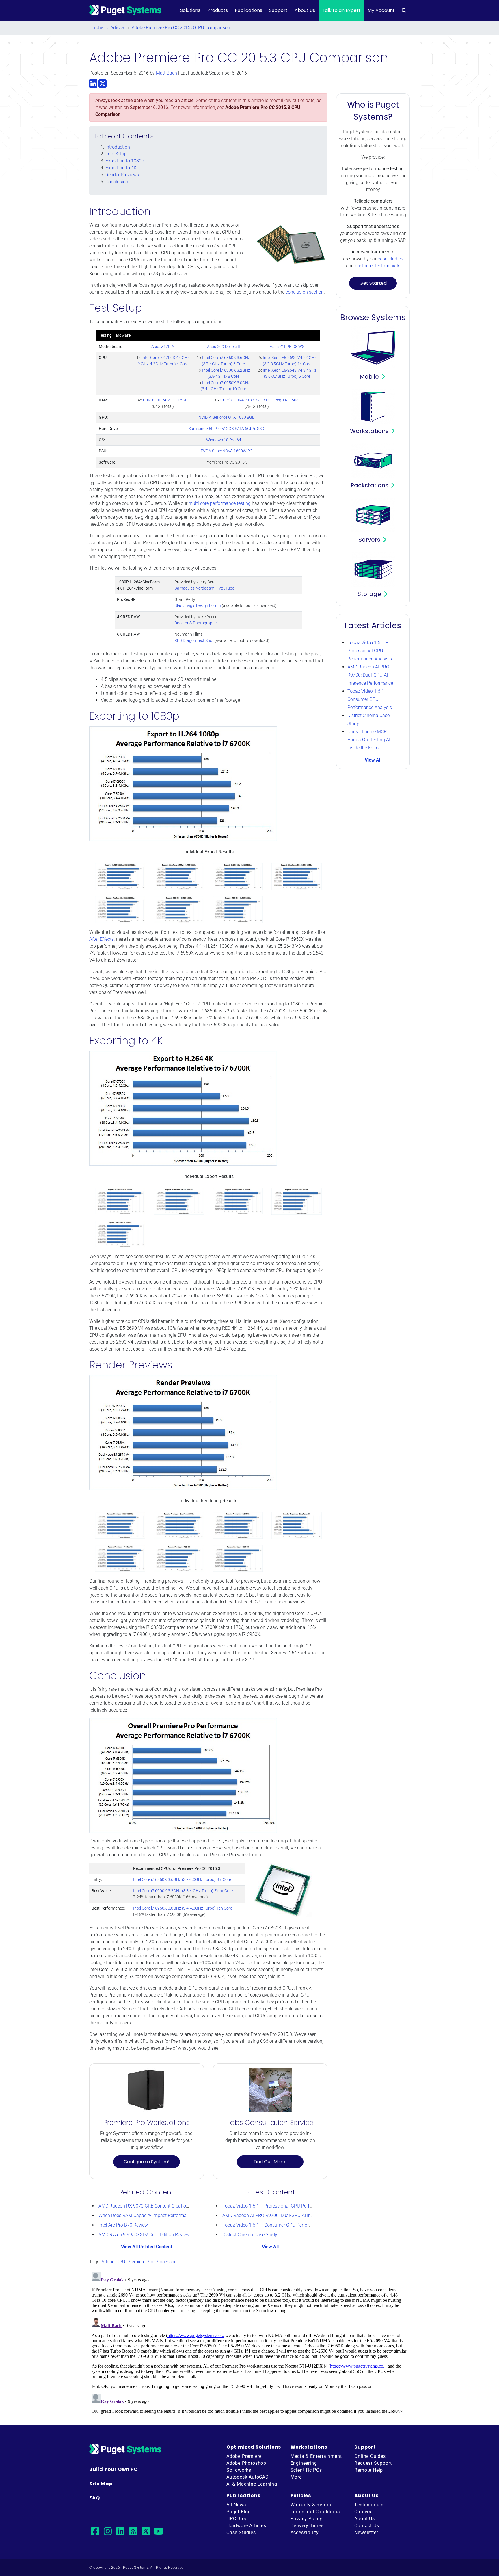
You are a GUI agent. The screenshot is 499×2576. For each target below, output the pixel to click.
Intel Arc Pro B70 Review (123, 2225)
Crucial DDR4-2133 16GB (165, 400)
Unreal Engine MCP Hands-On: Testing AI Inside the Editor (369, 740)
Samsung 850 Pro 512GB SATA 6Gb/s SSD (226, 429)
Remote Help (369, 2470)
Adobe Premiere (244, 2456)
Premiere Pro (140, 2262)
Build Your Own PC (113, 2469)
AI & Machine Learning (252, 2484)
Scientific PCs (306, 2470)
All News (236, 2505)
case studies (390, 259)
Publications (248, 10)
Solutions (190, 10)
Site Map (101, 2484)
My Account (381, 10)
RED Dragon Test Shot (194, 641)
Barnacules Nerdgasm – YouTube (204, 588)
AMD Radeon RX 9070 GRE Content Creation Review (151, 2206)
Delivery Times (307, 2526)
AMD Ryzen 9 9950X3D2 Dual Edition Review (144, 2235)
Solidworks (239, 2470)
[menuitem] (404, 10)
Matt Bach (166, 73)
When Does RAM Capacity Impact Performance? (147, 2215)
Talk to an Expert (341, 10)
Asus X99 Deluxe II (224, 347)
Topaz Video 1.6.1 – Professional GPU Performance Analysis (284, 2206)
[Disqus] (249, 2342)
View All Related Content (147, 2247)
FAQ (94, 2498)
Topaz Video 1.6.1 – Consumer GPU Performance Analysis (282, 2225)
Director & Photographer (196, 623)
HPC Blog (237, 2519)
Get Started (373, 283)
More (296, 2477)
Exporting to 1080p (125, 161)
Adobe (108, 2262)
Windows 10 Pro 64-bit (227, 440)
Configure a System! (147, 2162)
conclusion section (305, 292)
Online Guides (370, 2456)
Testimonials (369, 2505)
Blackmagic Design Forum (198, 606)
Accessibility (305, 2533)
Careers (363, 2512)
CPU (121, 2262)
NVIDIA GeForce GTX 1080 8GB (227, 417)
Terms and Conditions (315, 2512)
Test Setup (116, 154)
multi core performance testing (220, 503)
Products (218, 10)
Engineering (304, 2463)
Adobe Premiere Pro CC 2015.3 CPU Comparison (181, 28)
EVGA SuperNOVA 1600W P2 (227, 451)
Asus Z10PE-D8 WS (287, 347)
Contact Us (367, 2526)
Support (278, 10)
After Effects (102, 939)
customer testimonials (378, 266)
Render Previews (122, 175)
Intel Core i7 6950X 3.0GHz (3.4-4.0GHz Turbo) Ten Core (183, 1908)
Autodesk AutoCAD (248, 2477)
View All (270, 2247)
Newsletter (366, 2533)
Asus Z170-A (163, 347)
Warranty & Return (311, 2505)
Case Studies (241, 2533)
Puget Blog (239, 2512)
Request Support (373, 2463)
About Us (305, 10)
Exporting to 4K (121, 168)
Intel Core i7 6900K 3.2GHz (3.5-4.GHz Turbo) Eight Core (183, 1891)
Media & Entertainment (316, 2456)
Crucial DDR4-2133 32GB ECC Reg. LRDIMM (259, 400)
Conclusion (117, 182)
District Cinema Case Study (250, 2235)
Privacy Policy (306, 2519)
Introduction (118, 147)
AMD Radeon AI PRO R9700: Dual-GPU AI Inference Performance (287, 2215)
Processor (165, 2262)
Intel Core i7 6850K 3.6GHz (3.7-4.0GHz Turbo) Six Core (182, 1880)
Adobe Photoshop (246, 2463)
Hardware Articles (107, 28)
